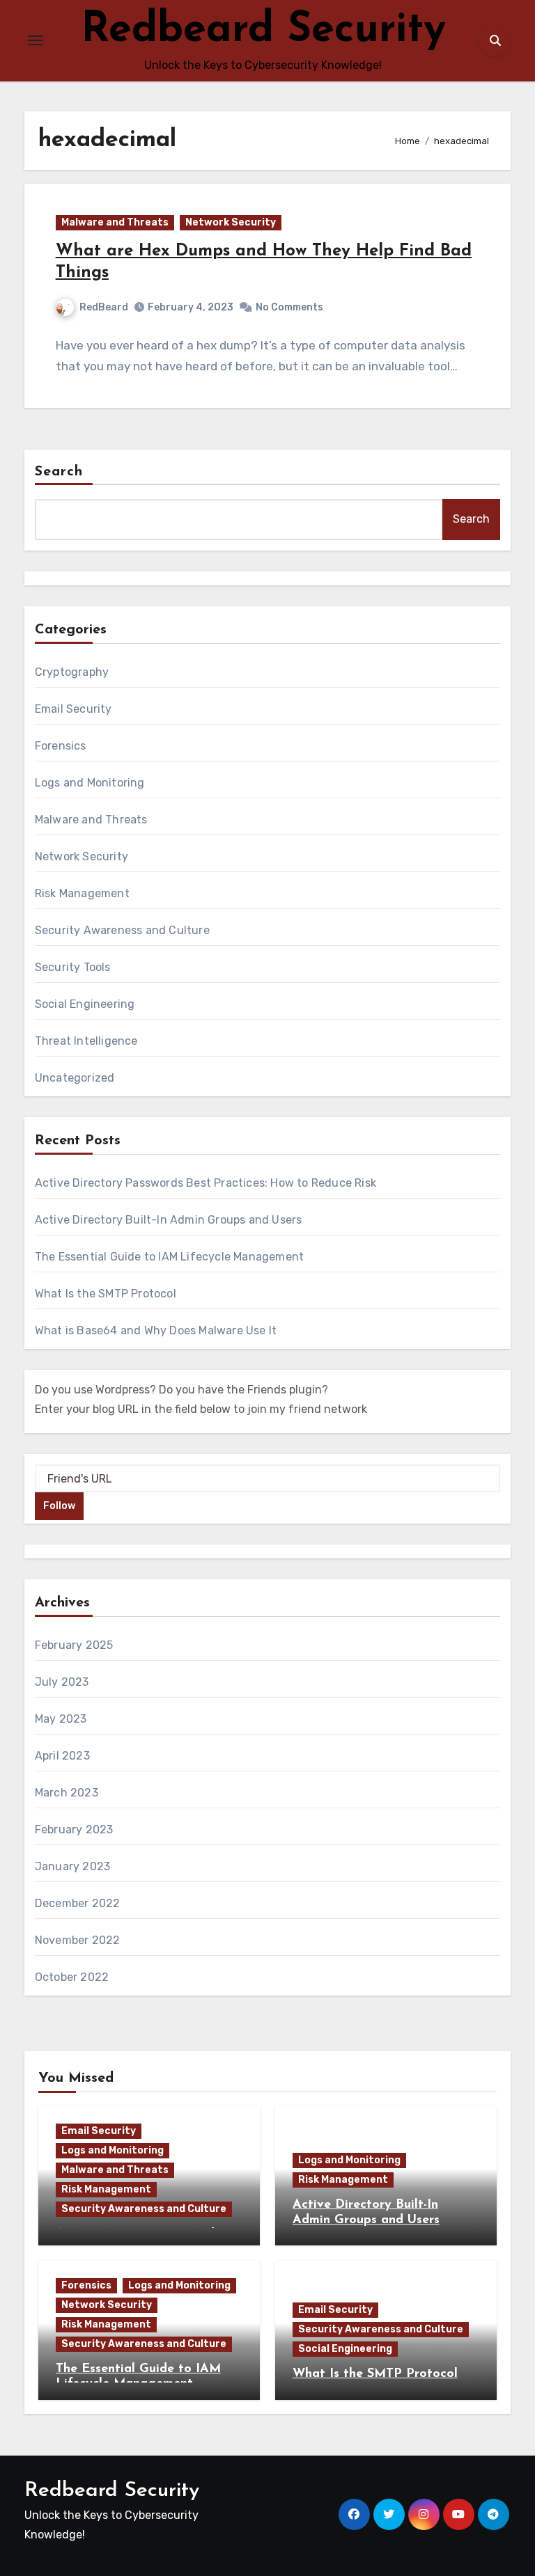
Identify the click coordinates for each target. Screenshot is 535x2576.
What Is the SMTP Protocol (106, 1294)
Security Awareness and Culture (122, 930)
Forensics (61, 746)
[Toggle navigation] (36, 40)
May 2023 (61, 1719)
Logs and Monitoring (90, 783)
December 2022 (78, 1903)
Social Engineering (85, 1004)
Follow (59, 1506)
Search (59, 472)
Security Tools (73, 967)
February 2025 (74, 1645)
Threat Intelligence (86, 1041)
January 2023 (72, 1866)
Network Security (231, 222)
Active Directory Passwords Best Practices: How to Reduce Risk (206, 1183)
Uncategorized (75, 1078)
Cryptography (72, 672)
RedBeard (104, 307)
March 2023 (67, 1793)
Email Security (73, 709)
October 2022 (72, 1977)
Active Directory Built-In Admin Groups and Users (169, 1220)
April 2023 (62, 1756)
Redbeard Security (263, 31)
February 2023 (74, 1830)
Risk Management (82, 893)
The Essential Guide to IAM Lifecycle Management (169, 1257)
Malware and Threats (115, 222)
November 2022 (78, 1940)
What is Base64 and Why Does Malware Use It (156, 1330)
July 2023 (62, 1682)
